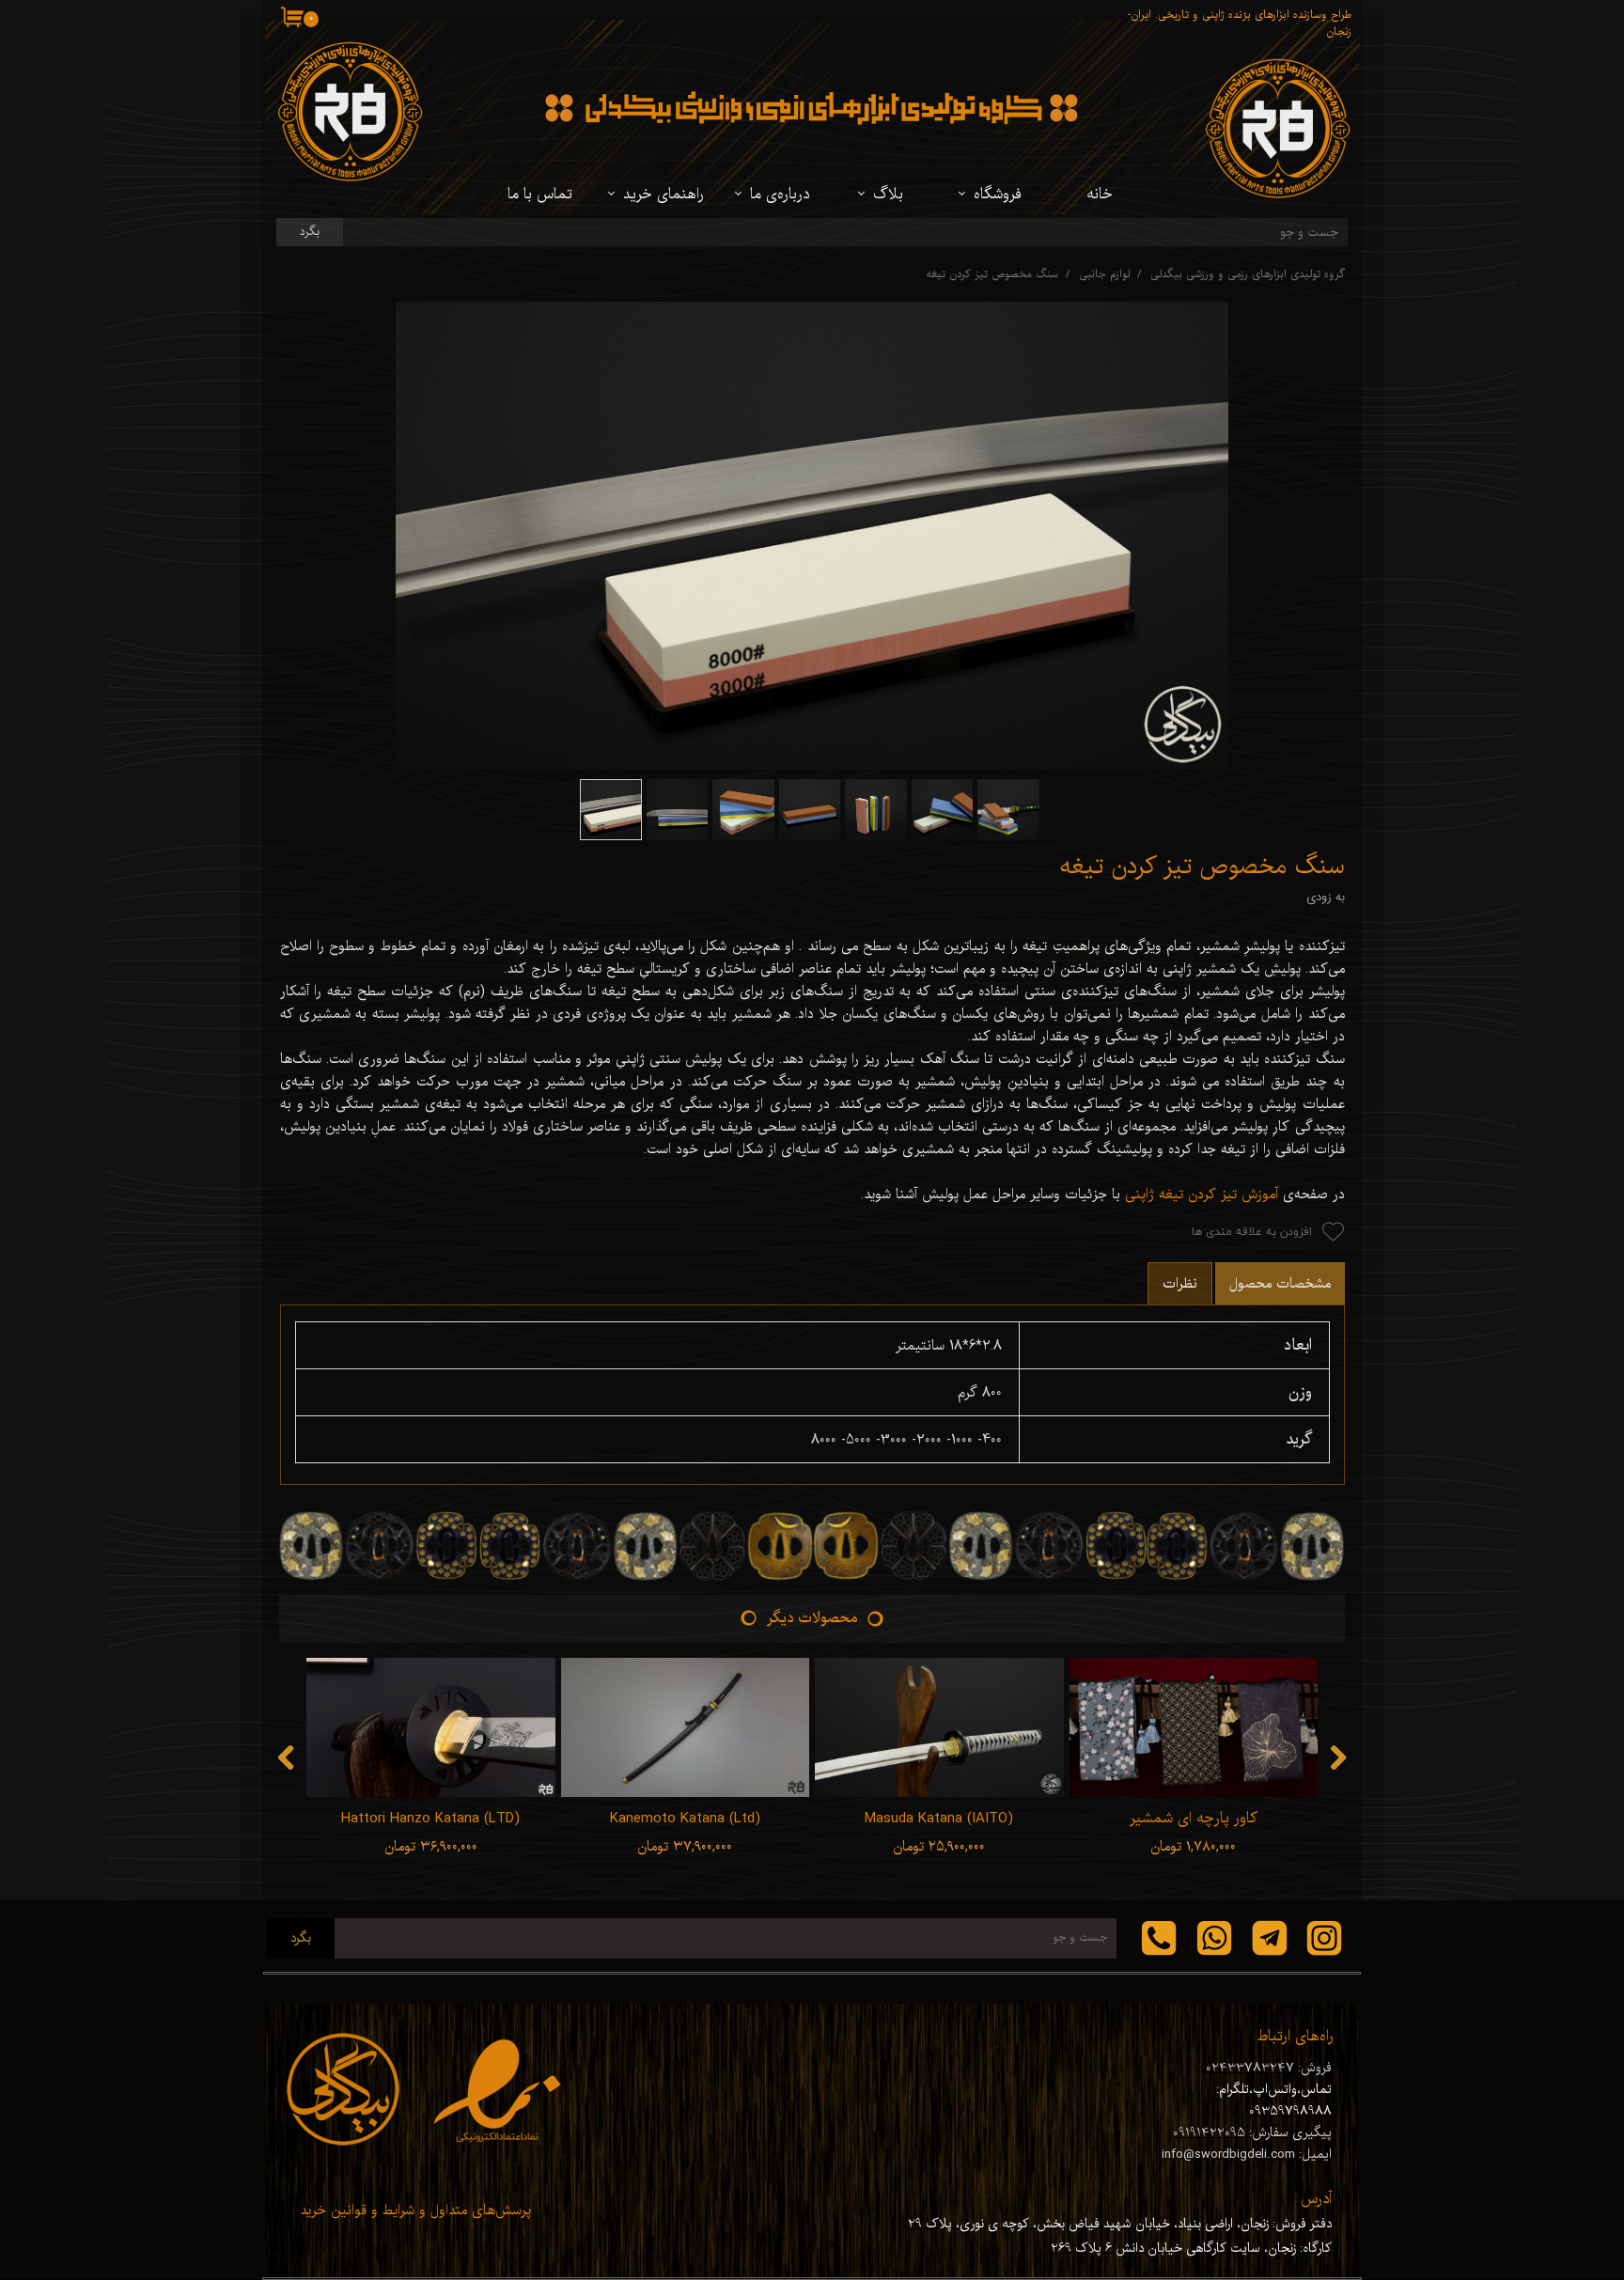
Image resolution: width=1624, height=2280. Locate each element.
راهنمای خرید (664, 195)
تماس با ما (540, 195)
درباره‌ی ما (780, 195)
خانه (1100, 195)
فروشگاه (998, 195)
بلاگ (888, 195)
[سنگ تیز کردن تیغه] (812, 536)
